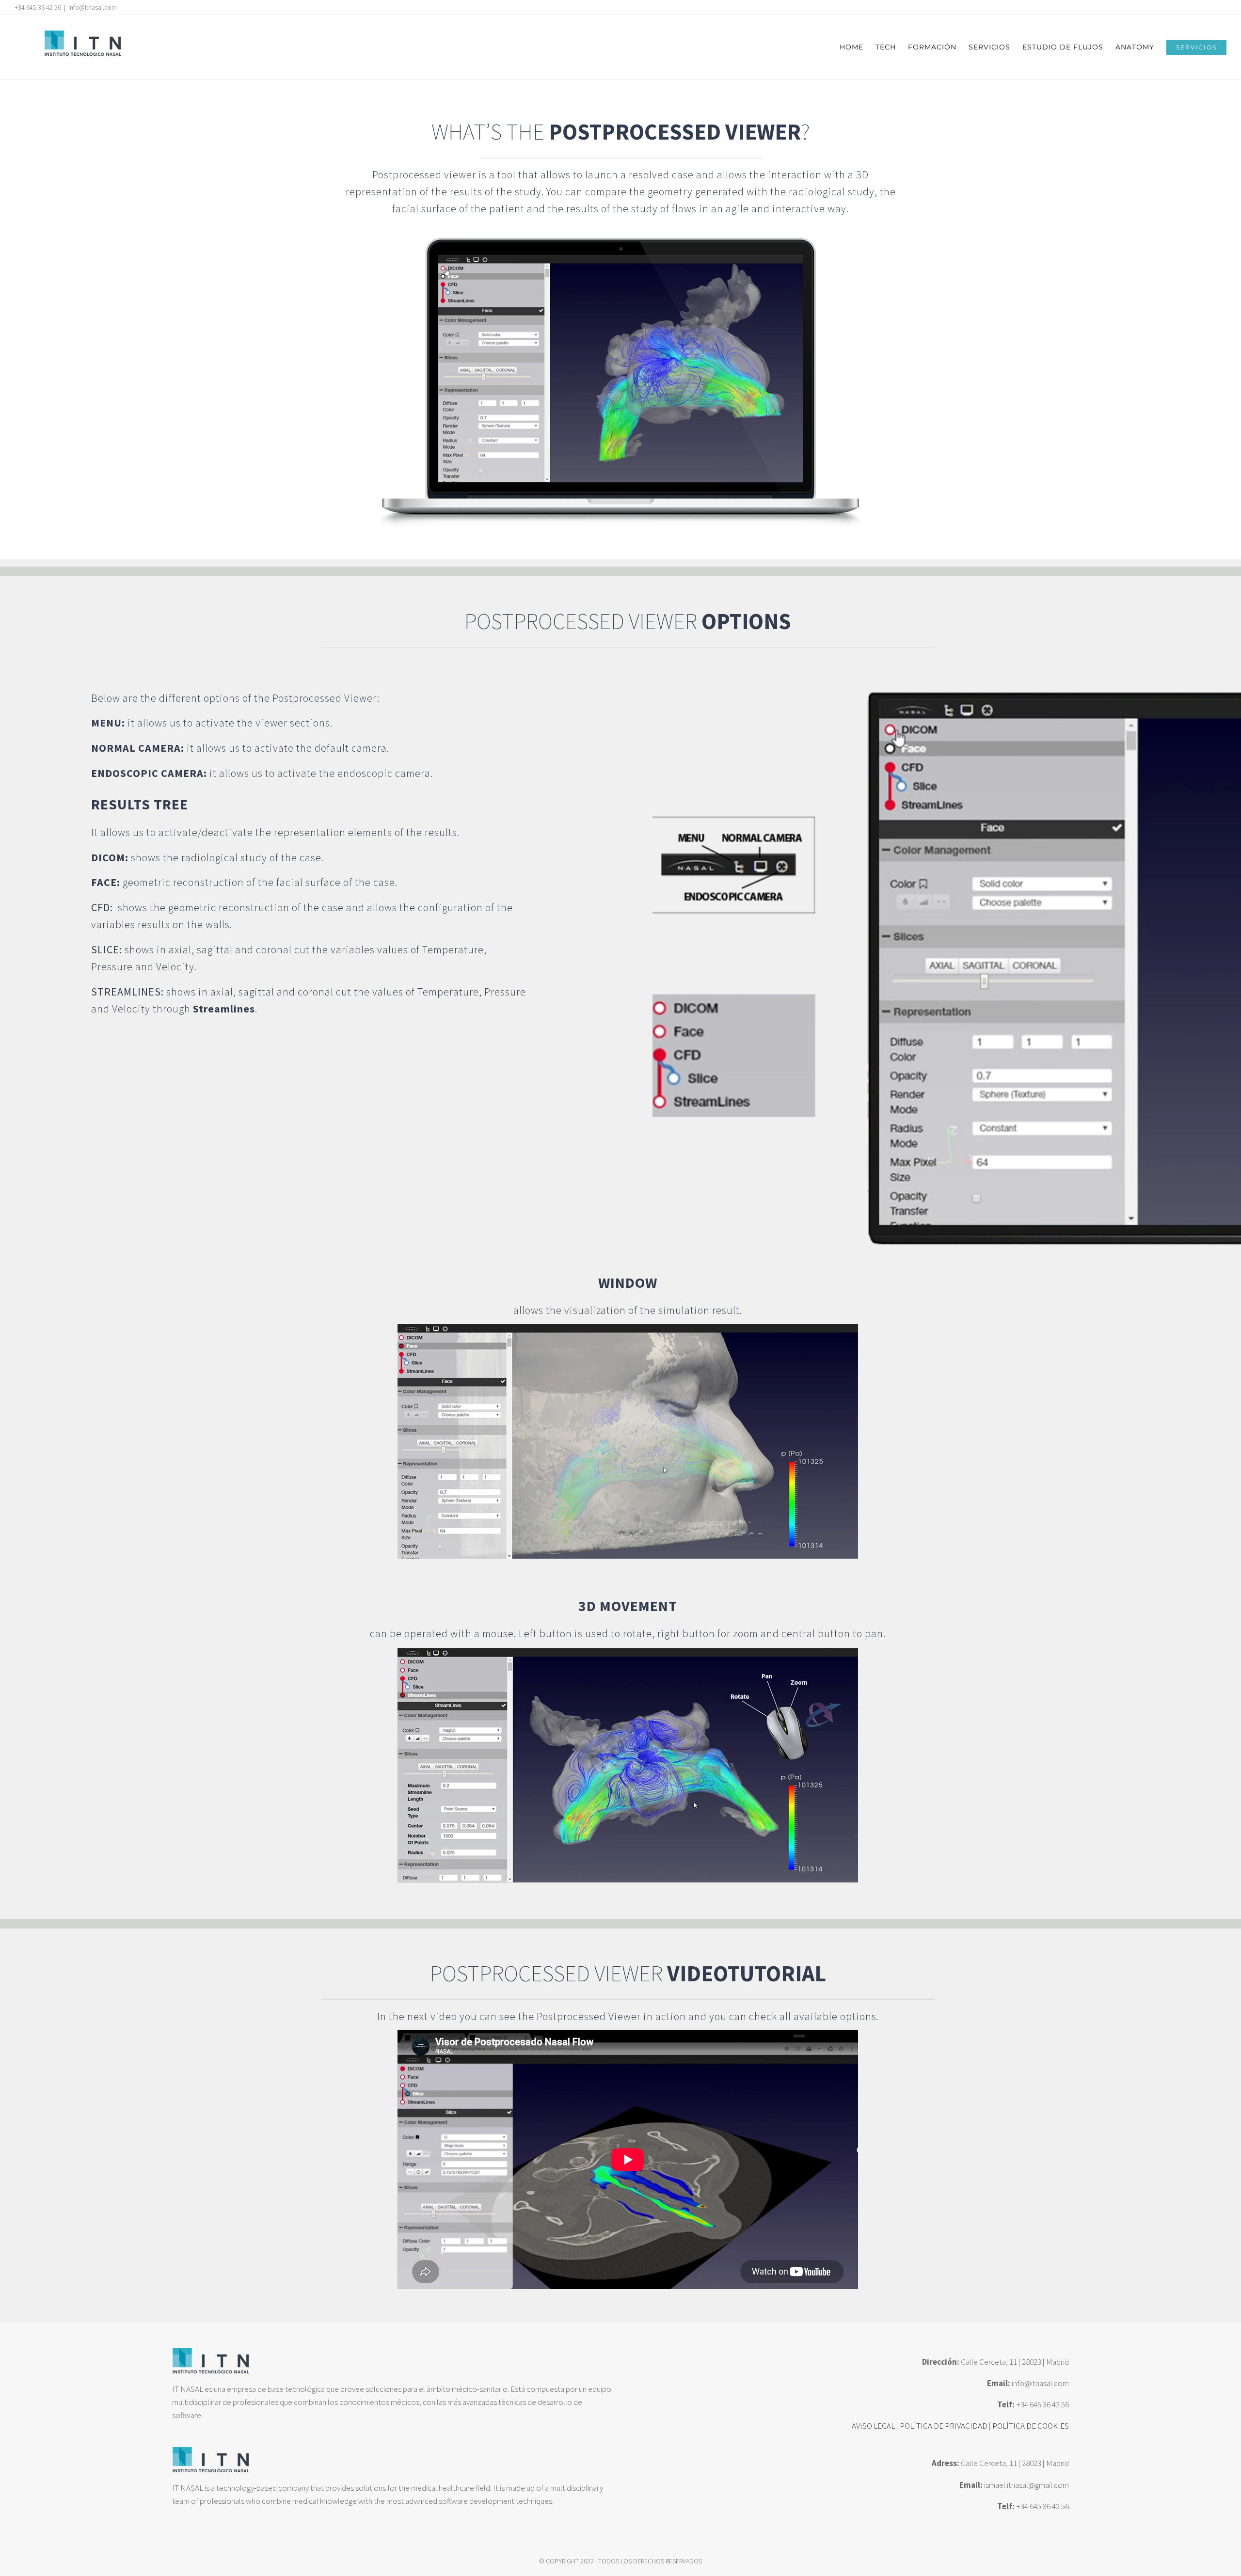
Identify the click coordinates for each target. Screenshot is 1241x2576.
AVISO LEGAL (873, 2426)
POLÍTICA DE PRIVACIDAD (944, 2426)
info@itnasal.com (93, 7)
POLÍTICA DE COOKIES (1031, 2426)
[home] (211, 2354)
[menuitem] (858, 47)
